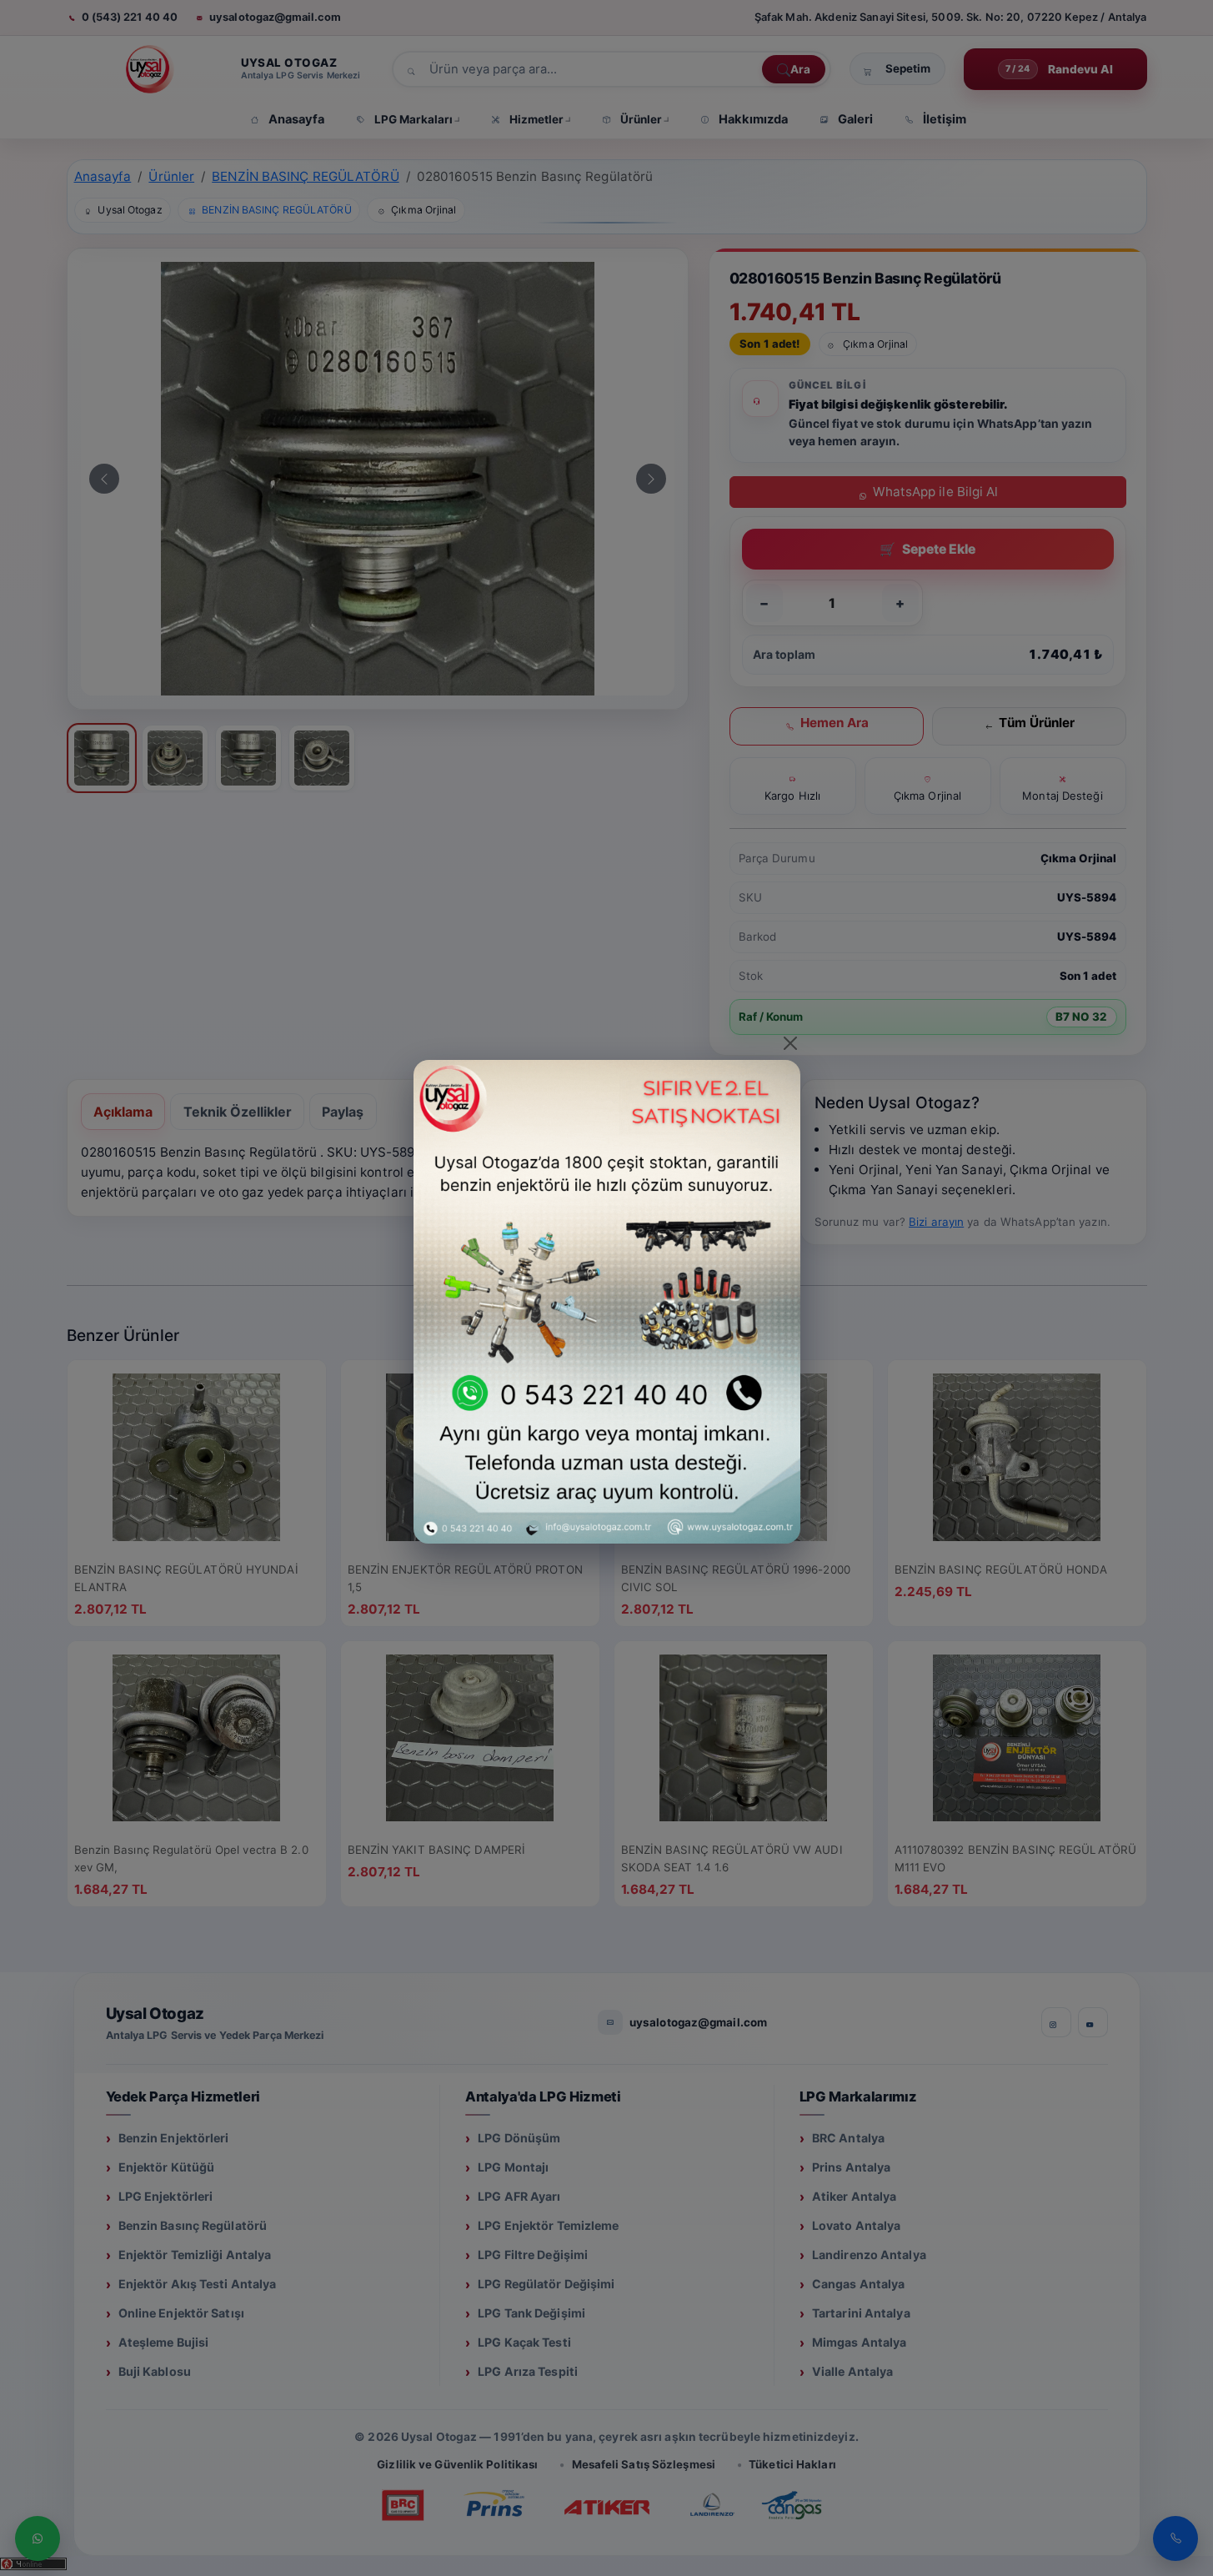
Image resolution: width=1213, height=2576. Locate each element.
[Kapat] (790, 1043)
